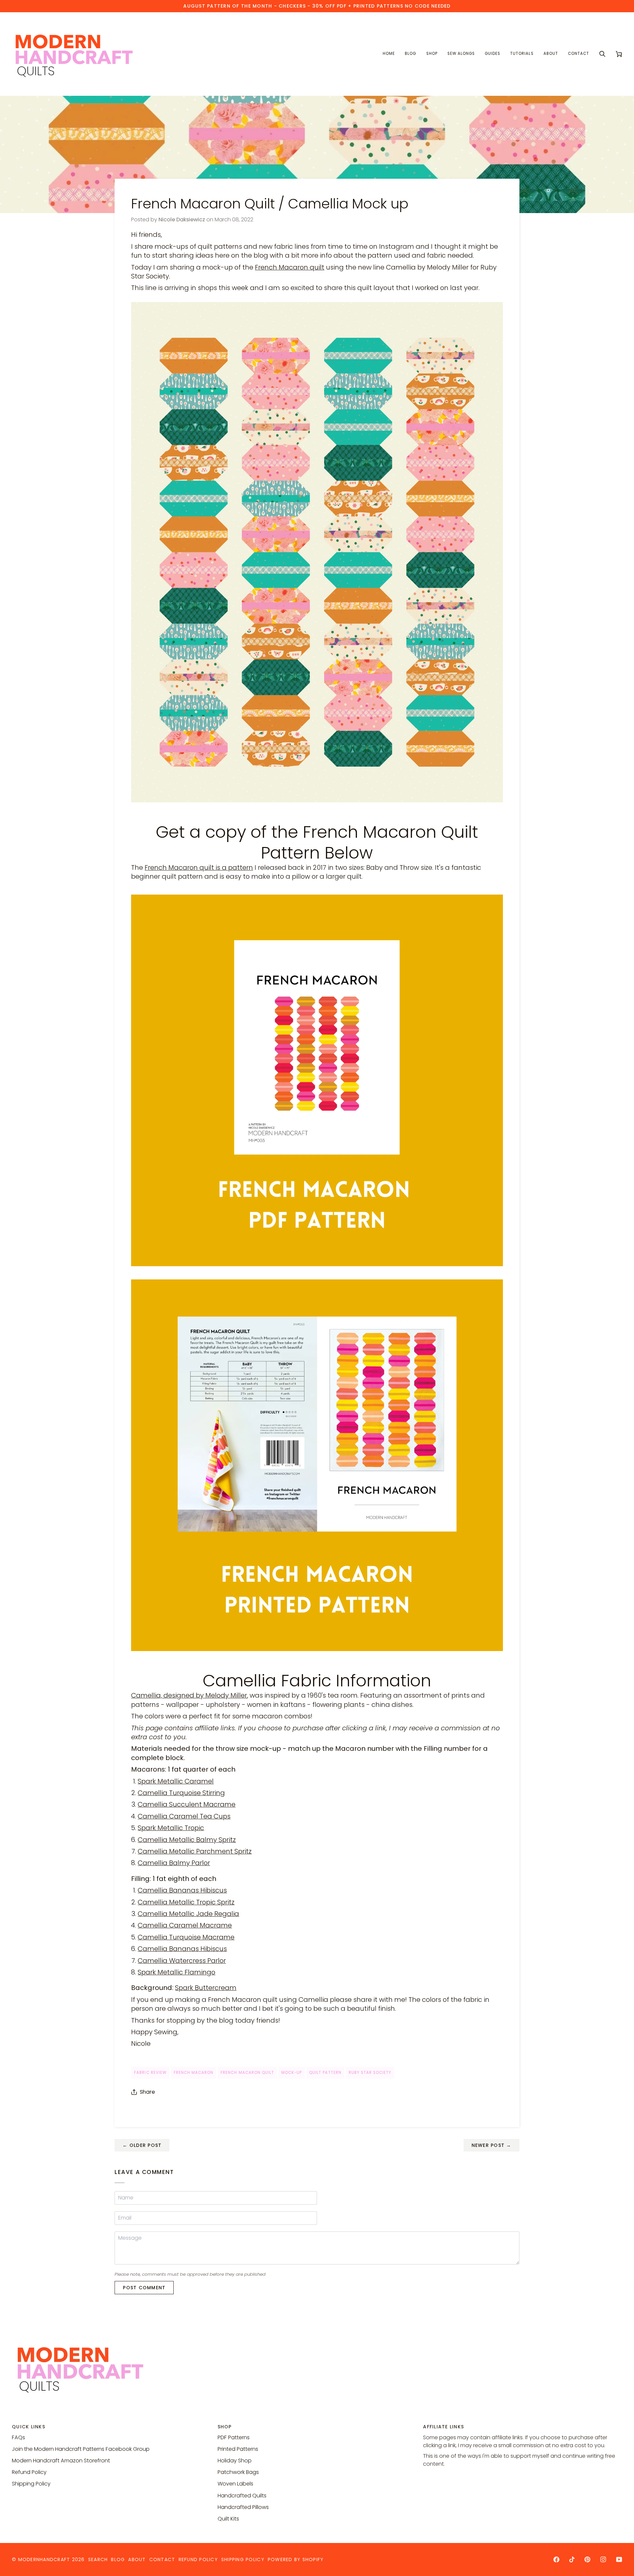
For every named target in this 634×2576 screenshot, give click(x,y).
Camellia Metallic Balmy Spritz (187, 1840)
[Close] (613, 2509)
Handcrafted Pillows (243, 2507)
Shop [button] (225, 2427)
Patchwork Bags (238, 2472)
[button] (432, 54)
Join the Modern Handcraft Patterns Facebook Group (81, 2449)
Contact (162, 2559)
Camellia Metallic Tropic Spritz (186, 1902)
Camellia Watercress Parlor (182, 1961)
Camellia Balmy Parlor (174, 1863)
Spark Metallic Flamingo (176, 1972)
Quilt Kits (228, 2519)
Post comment (144, 2288)
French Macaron (194, 2073)
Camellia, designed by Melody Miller (189, 1695)
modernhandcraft (44, 2559)
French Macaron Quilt (247, 2073)
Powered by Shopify (296, 2559)
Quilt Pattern (325, 2073)
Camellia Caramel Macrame (185, 1925)
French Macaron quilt (290, 267)
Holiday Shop (235, 2461)
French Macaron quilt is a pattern (199, 867)
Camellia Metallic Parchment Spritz (195, 1851)
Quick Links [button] (29, 2427)
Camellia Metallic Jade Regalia (188, 1914)
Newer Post (492, 2145)
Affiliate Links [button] (443, 2427)
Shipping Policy (31, 2484)
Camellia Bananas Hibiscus (182, 1890)
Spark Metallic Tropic (171, 1828)
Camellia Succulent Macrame (187, 1804)
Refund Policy (29, 2472)
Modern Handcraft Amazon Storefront (61, 2461)
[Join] (606, 2546)
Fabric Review (150, 2073)
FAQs (18, 2437)
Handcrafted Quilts (242, 2496)
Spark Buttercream (206, 1988)
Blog (118, 2559)
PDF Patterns (234, 2437)
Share (147, 2092)
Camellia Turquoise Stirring (181, 1793)
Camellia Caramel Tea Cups (184, 1816)
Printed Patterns (238, 2449)
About (137, 2559)
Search (98, 2559)
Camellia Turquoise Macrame (186, 1937)
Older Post (142, 2145)
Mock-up (292, 2073)
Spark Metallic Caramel (176, 1781)
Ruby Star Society (370, 2073)
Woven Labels (235, 2484)
